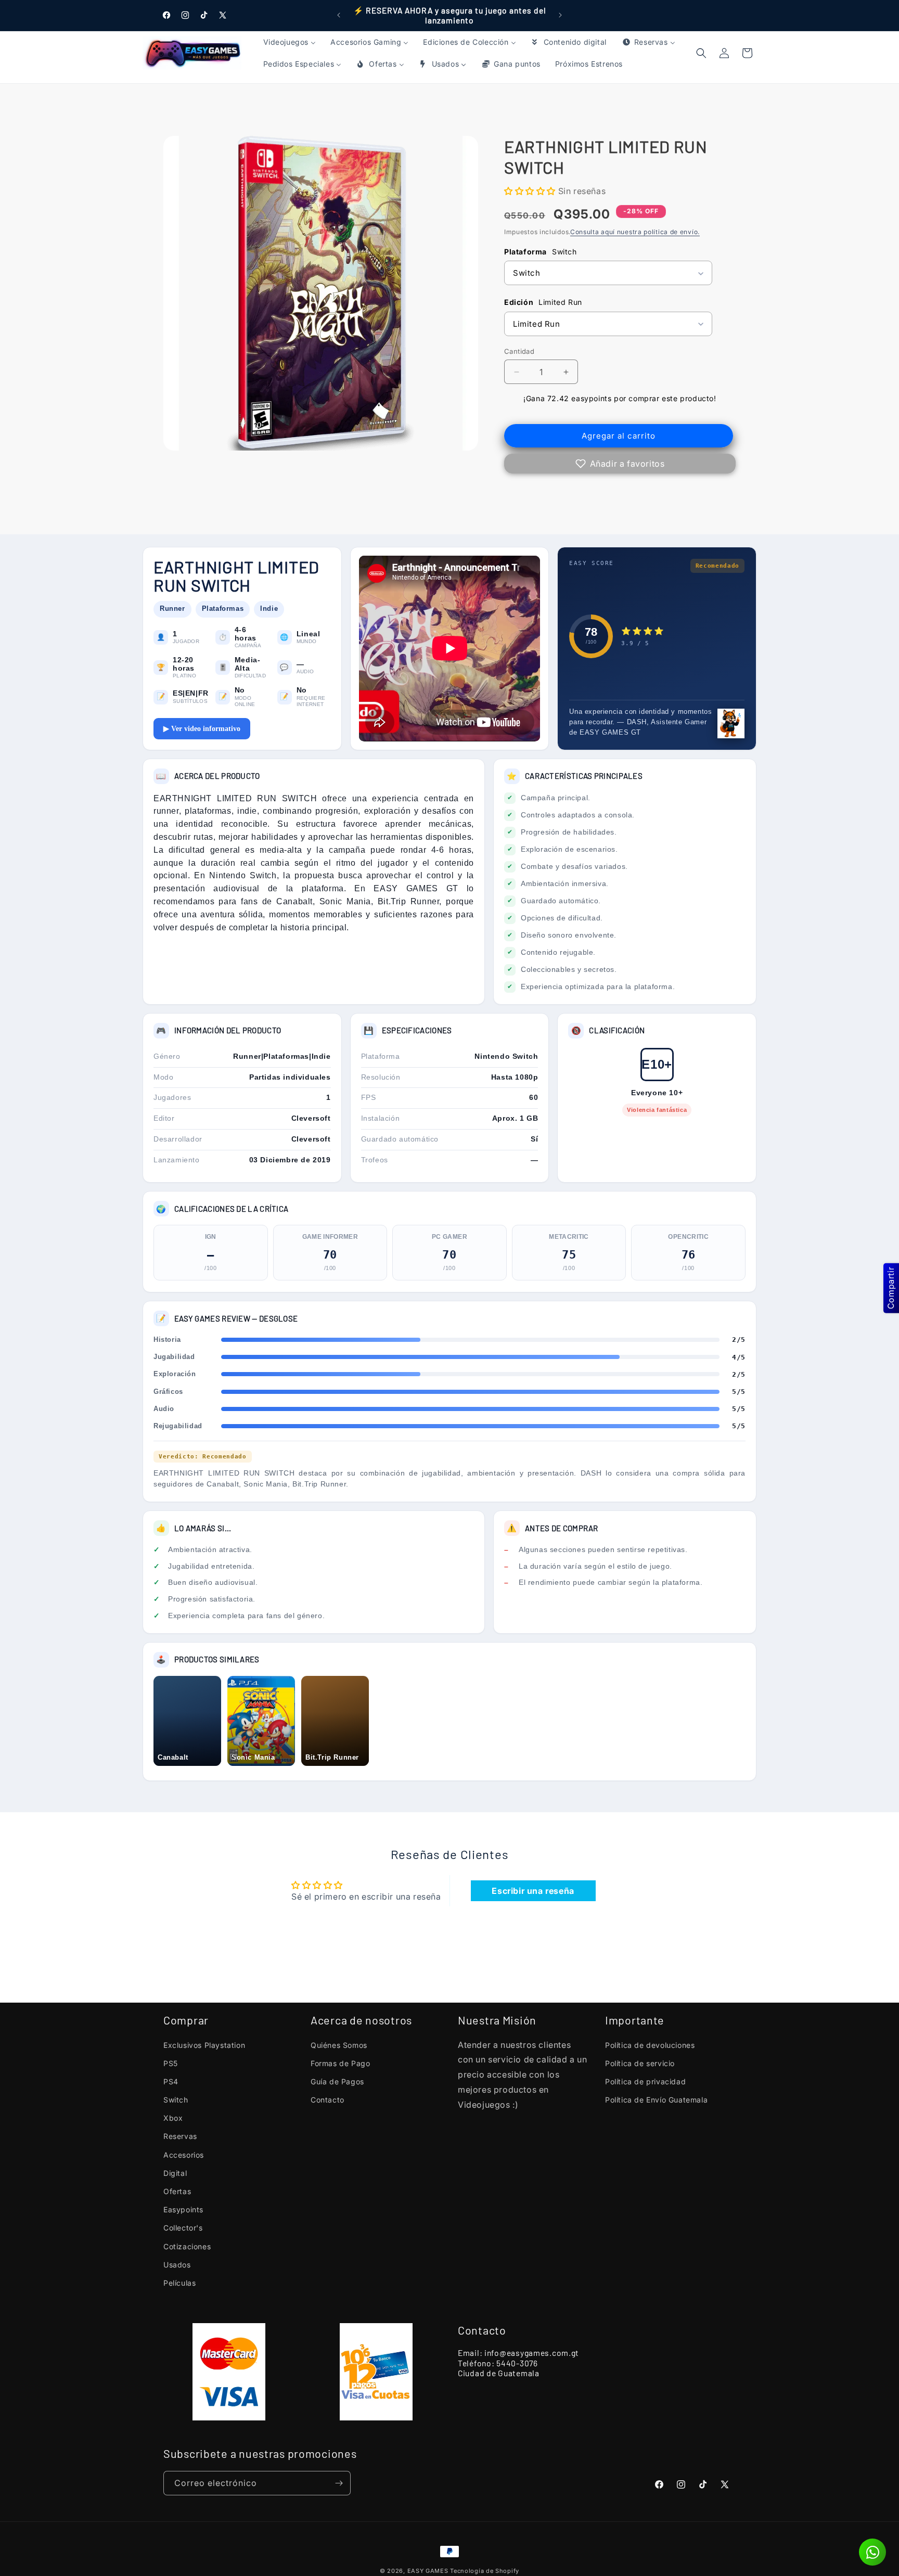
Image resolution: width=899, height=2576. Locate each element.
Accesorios (184, 2155)
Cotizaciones (187, 2246)
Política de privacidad (645, 2081)
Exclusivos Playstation (204, 2045)
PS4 (171, 2081)
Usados (177, 2265)
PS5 (171, 2063)
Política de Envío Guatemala (656, 2100)
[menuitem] (290, 42)
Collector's (183, 2228)
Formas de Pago (340, 2063)
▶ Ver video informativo (202, 729)
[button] (747, 53)
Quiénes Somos (339, 2045)
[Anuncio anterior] (339, 15)
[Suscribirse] (339, 2483)
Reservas (180, 2136)
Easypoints (183, 2209)
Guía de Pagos (337, 2081)
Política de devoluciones (650, 2045)
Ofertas (177, 2191)
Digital (175, 2173)
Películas (179, 2283)
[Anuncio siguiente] (560, 15)
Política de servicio (640, 2063)
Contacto (328, 2100)
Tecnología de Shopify (485, 2571)
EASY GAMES (428, 2571)
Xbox (173, 2118)
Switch (176, 2100)
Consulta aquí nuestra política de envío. (635, 232)
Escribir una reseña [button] (533, 1891)
